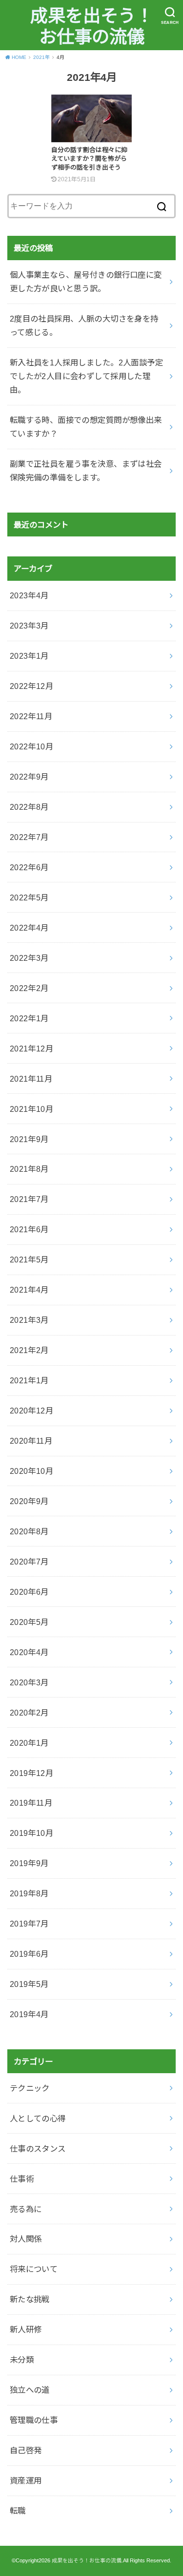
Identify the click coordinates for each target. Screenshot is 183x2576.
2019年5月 (29, 1984)
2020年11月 (31, 1441)
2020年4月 (29, 1652)
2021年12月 (31, 1049)
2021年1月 (29, 1380)
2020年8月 (29, 1531)
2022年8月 (29, 807)
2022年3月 (29, 958)
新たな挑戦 (30, 2299)
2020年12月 (31, 1411)
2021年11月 (31, 1079)
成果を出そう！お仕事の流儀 (92, 27)
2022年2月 (29, 988)
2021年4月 (29, 1290)
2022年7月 (29, 837)
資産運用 (26, 2481)
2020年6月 (29, 1592)
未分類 (22, 2360)
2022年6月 (29, 867)
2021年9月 (29, 1139)
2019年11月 (31, 1803)
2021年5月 (29, 1259)
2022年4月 (29, 928)
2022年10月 (31, 746)
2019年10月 (31, 1833)
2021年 (41, 57)
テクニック (30, 2088)
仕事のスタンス (38, 2149)
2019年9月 (29, 1863)
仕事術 (22, 2179)
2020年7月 (29, 1562)
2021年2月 (29, 1350)
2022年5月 (29, 897)
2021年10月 (31, 1109)
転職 (18, 2511)
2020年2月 (29, 1713)
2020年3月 (29, 1682)
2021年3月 (29, 1320)
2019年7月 (29, 1924)
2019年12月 (31, 1773)
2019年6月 (29, 1954)
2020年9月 (29, 1501)
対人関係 (26, 2239)
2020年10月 (31, 1471)
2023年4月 (29, 595)
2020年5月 (29, 1622)
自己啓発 (26, 2450)
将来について (34, 2269)
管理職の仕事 (34, 2420)
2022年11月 (31, 716)
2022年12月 (31, 686)
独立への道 (30, 2390)
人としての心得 (38, 2118)
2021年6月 (29, 1229)
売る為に (26, 2209)
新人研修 (26, 2329)
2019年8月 (29, 1893)
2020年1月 (29, 1743)
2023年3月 (29, 626)
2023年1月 (29, 656)
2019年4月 (29, 2014)
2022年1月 (29, 1018)
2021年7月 (29, 1199)
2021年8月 (29, 1169)
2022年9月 (29, 777)
